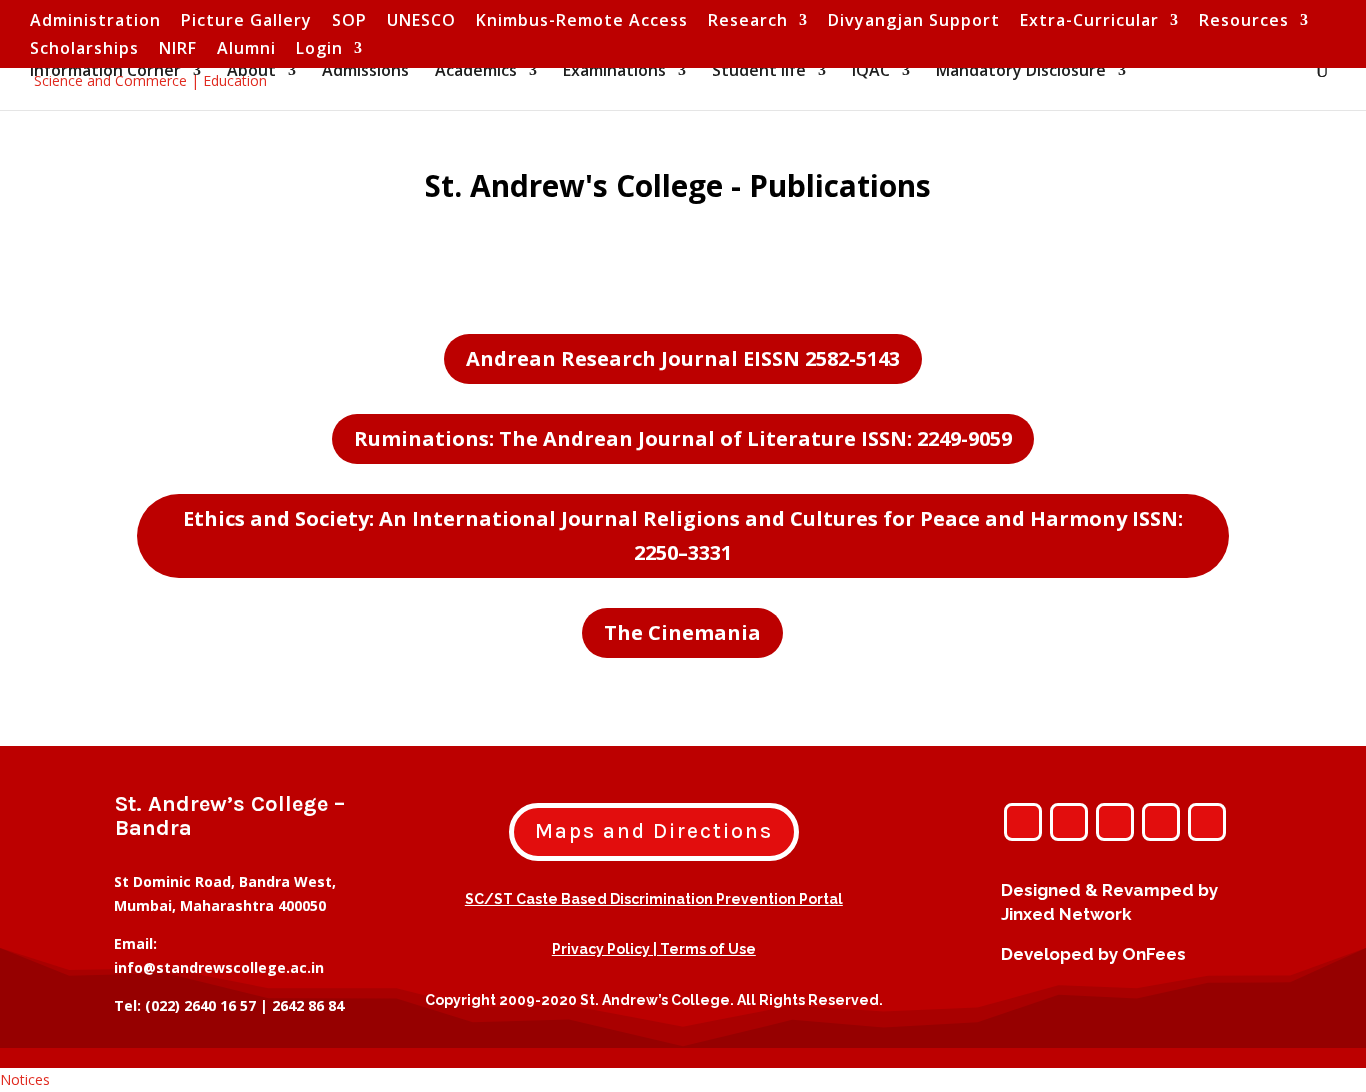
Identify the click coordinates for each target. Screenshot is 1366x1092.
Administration (95, 21)
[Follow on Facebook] (1069, 822)
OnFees (1154, 954)
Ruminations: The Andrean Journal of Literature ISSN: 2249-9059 (683, 438)
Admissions (365, 72)
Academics (476, 72)
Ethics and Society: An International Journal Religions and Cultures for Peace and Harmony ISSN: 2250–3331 (683, 535)
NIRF (178, 49)
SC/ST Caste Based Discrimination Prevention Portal (654, 899)
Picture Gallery (246, 21)
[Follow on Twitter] (1115, 822)
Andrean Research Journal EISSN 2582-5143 (683, 358)
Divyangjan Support (914, 21)
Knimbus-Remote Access (582, 21)
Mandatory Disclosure (1021, 72)
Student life (759, 72)
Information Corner (105, 72)
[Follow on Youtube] (1161, 822)
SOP (349, 21)
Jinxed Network (1066, 914)
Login (319, 49)
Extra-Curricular (1089, 21)
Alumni (246, 49)
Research (748, 21)
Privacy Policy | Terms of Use (654, 949)
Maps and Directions (654, 831)
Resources (1244, 21)
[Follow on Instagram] (1023, 822)
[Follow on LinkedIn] (1207, 822)
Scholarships (84, 49)
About (251, 72)
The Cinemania (682, 632)
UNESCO (421, 21)
